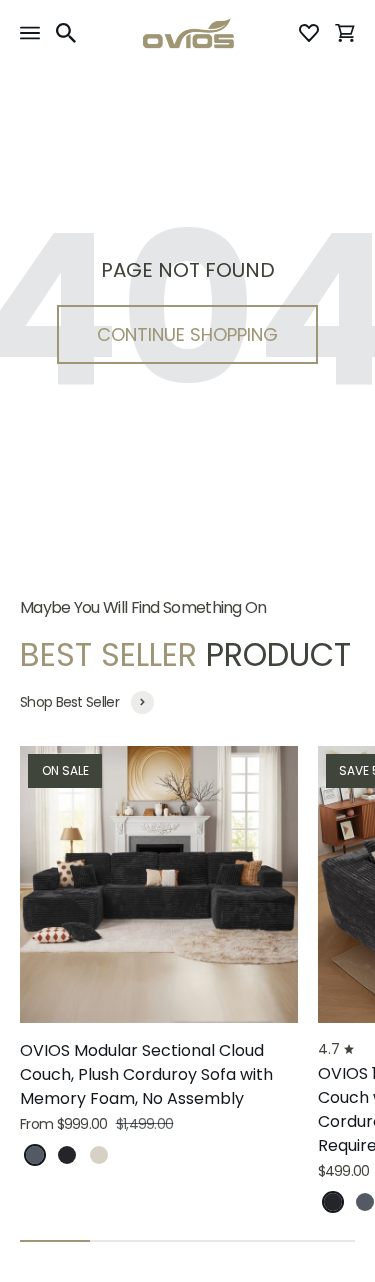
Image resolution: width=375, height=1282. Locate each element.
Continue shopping (187, 334)
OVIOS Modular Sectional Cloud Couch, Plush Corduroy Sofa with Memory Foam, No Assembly (146, 1074)
